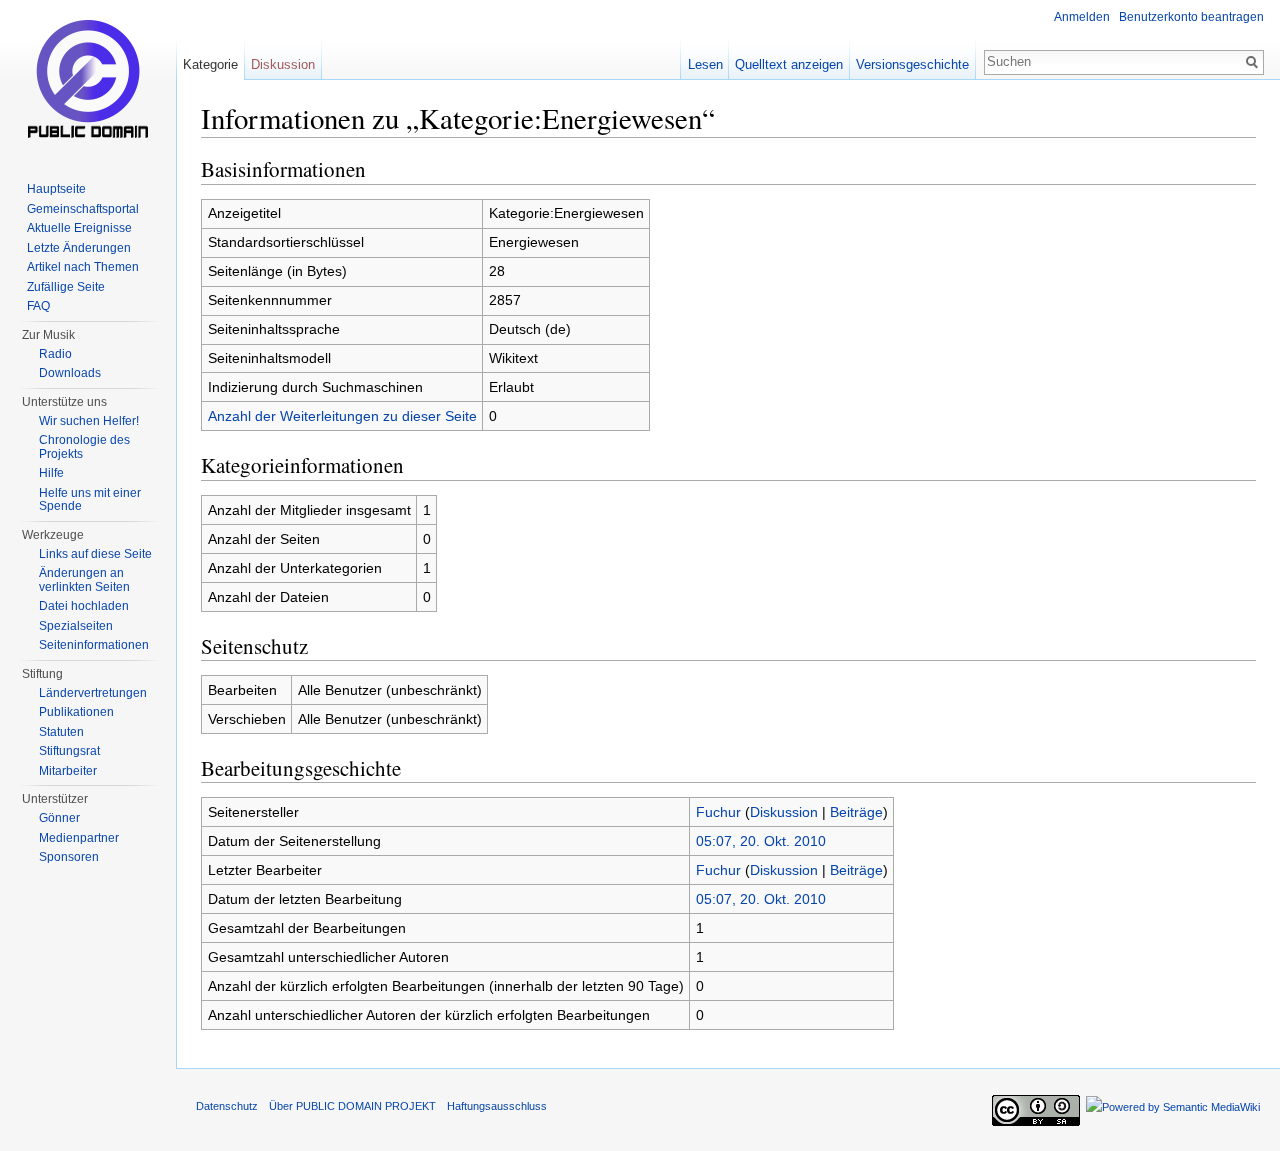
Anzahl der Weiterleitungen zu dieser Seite (342, 416)
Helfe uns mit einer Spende (90, 500)
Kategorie (210, 64)
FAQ (38, 306)
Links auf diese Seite (95, 554)
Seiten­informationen (94, 645)
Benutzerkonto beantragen (1191, 17)
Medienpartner (79, 838)
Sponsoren (69, 857)
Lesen (705, 64)
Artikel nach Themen (83, 267)
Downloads (70, 373)
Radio (55, 354)
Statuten (61, 732)
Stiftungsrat (69, 751)
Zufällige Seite (66, 287)
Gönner (59, 818)
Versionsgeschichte (912, 64)
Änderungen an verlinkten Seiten (84, 580)
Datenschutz (227, 1106)
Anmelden (1082, 17)
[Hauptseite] (88, 80)
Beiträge (856, 812)
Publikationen (76, 712)
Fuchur (718, 812)
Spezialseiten (76, 626)
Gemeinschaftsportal (83, 209)
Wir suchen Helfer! (89, 421)
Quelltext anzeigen (789, 64)
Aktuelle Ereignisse (79, 228)
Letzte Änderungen (79, 248)
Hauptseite (56, 189)
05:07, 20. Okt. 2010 (761, 841)
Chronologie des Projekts (84, 447)
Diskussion (784, 812)
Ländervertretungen (93, 693)
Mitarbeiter (68, 771)
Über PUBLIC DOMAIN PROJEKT (352, 1106)
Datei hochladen (84, 606)
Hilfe (51, 473)
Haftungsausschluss (497, 1106)
